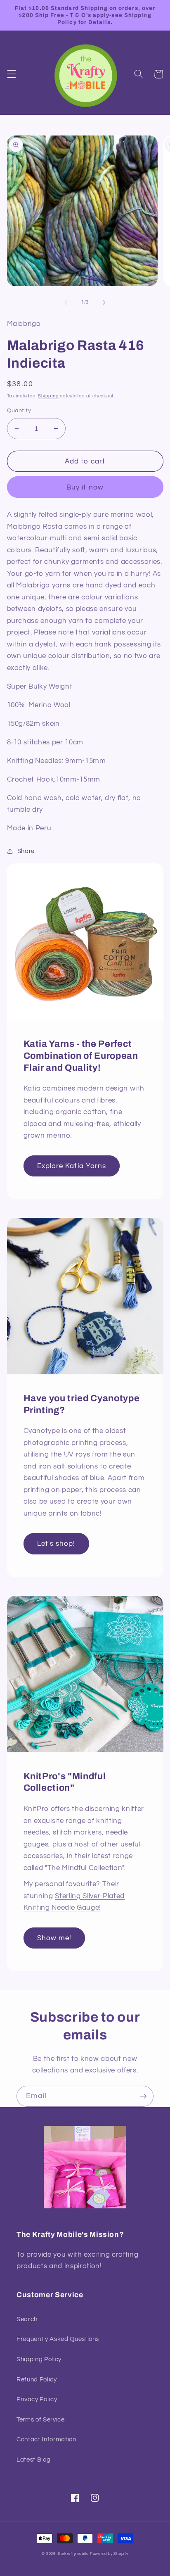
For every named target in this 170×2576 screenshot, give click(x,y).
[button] (11, 74)
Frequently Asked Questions (58, 2339)
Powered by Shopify (109, 2554)
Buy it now (85, 487)
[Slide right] (104, 302)
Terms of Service (41, 2419)
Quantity (19, 410)
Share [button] (26, 851)
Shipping (48, 396)
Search (27, 2319)
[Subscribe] (143, 2096)
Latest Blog (33, 2460)
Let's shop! (56, 1543)
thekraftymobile (73, 2554)
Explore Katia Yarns (72, 1166)
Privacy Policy (37, 2399)
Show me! (54, 1938)
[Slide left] (66, 302)
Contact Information (46, 2439)
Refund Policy (37, 2379)
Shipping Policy (39, 2359)
